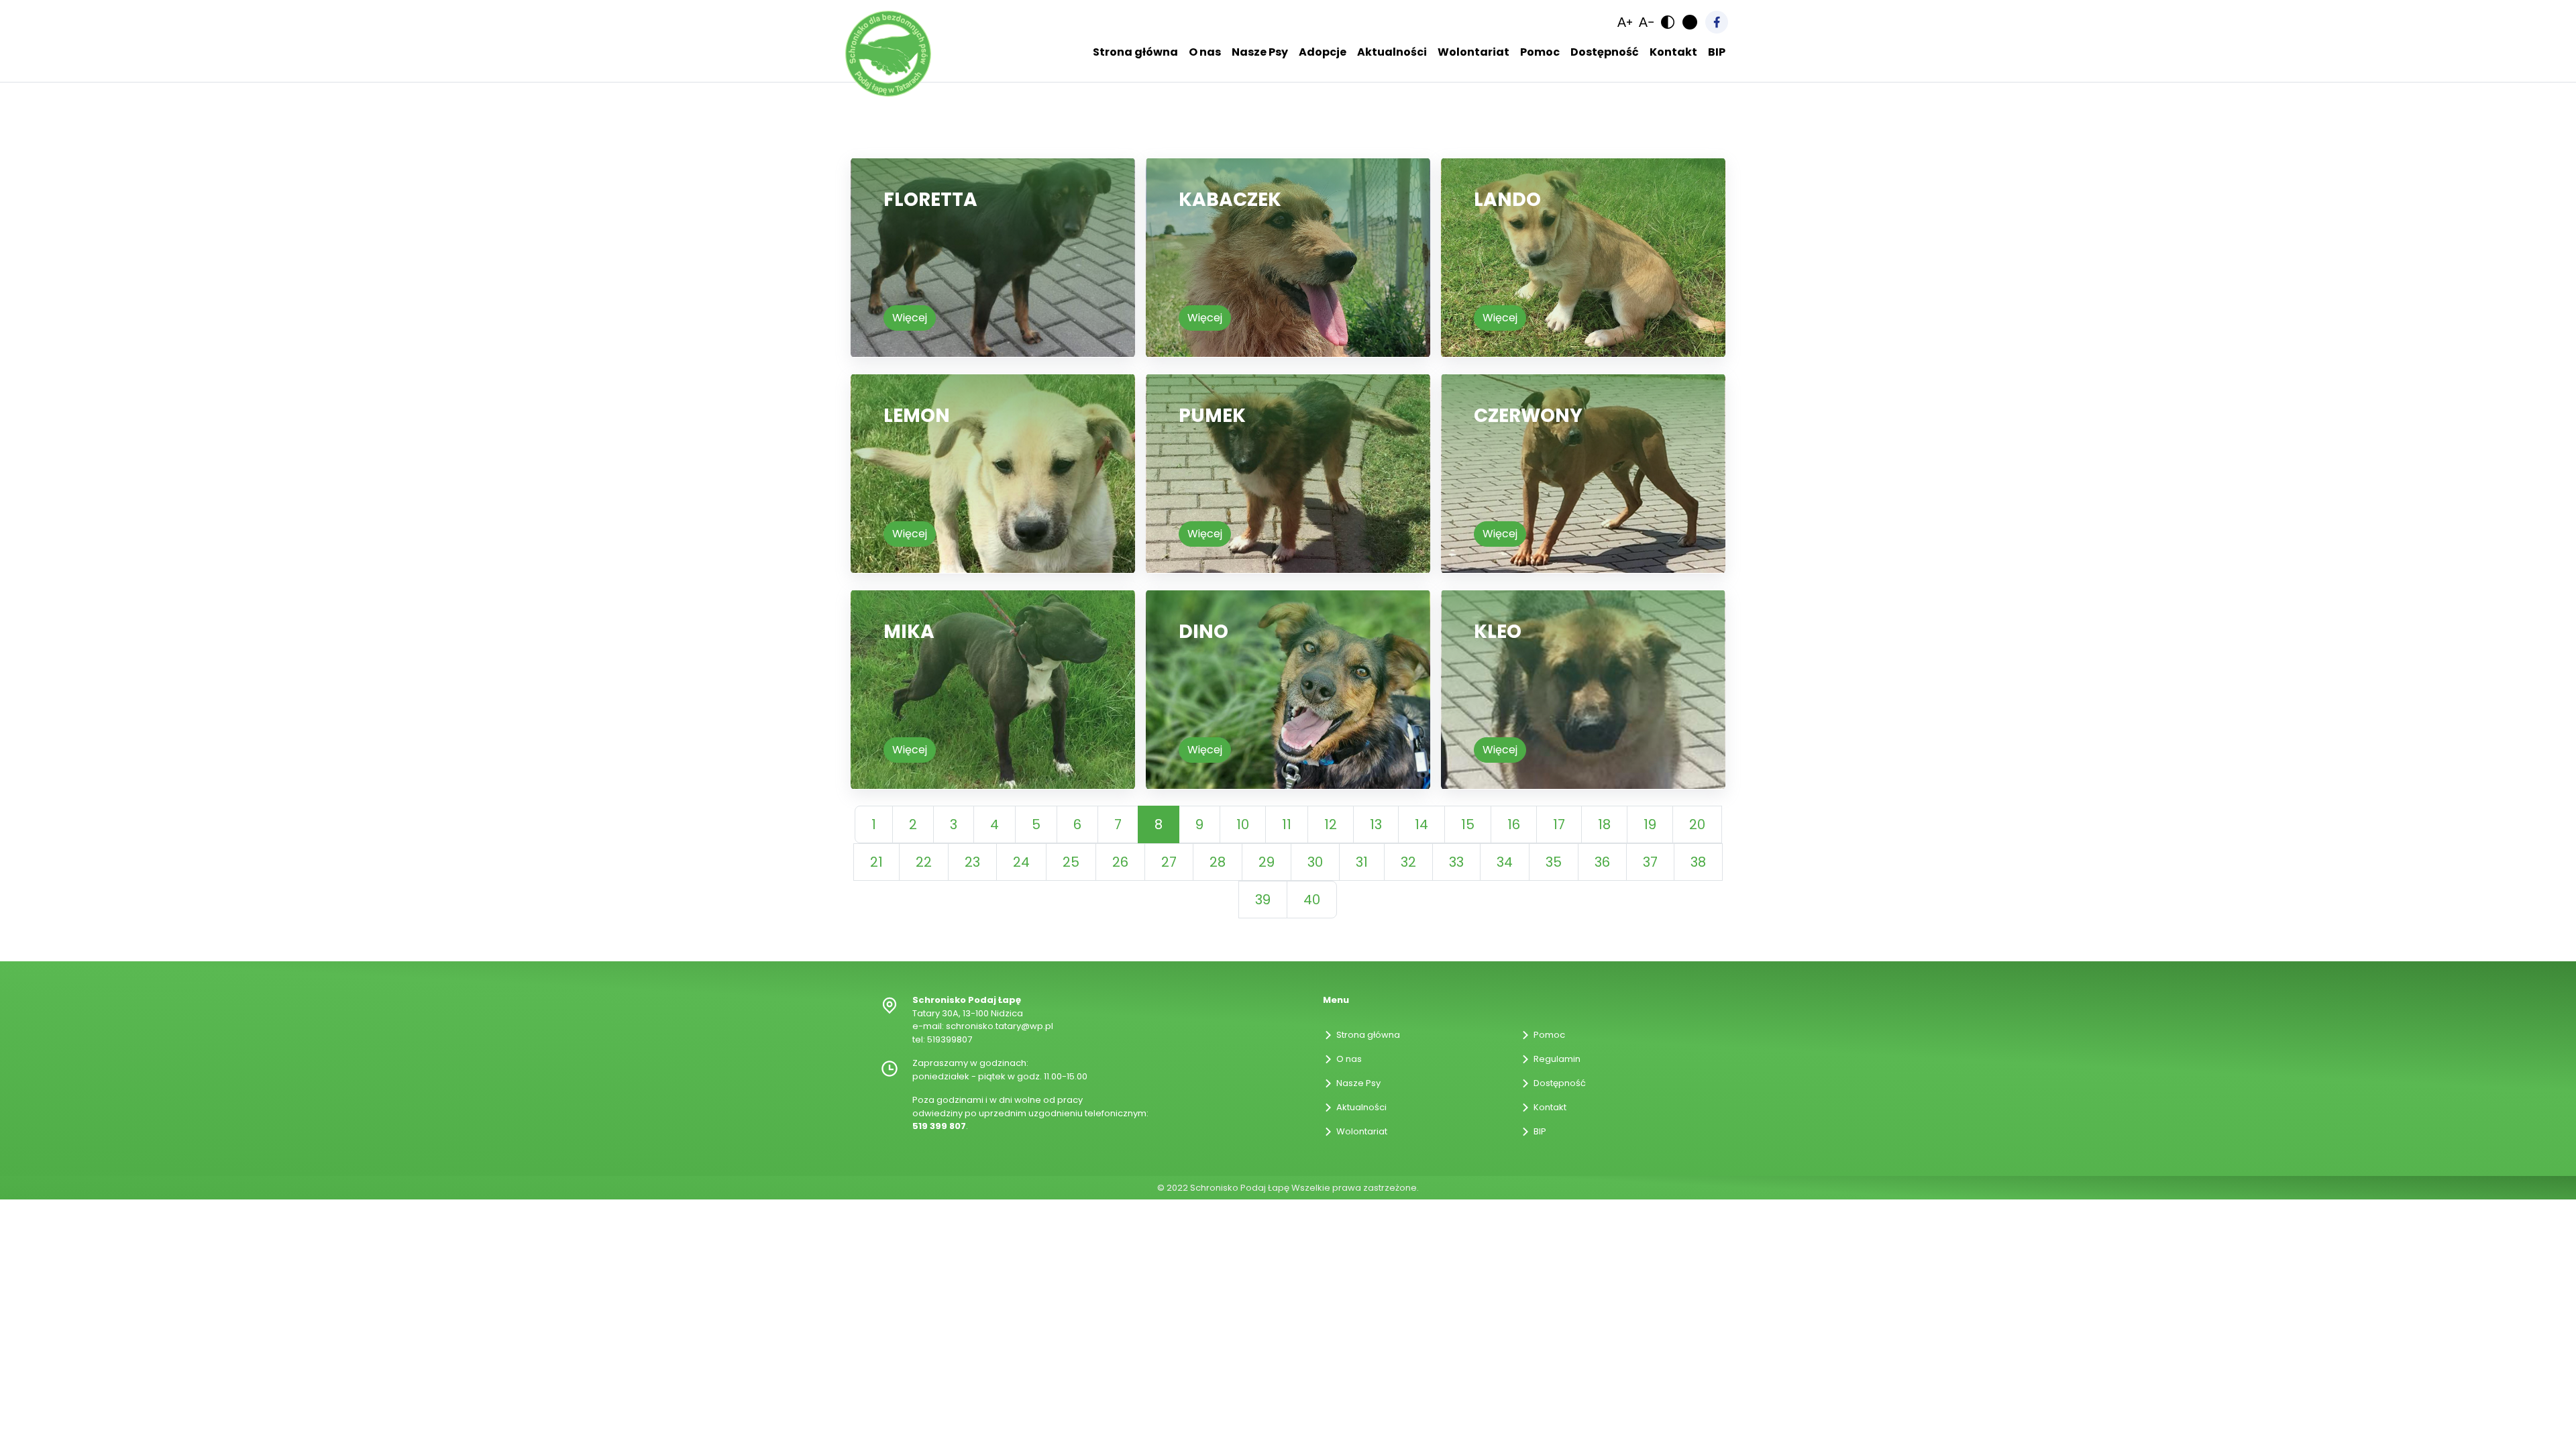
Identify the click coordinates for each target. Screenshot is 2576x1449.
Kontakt (1550, 1107)
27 (1169, 862)
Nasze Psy (1358, 1083)
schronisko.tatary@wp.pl (1000, 1026)
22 (924, 862)
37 (1650, 862)
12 (1331, 824)
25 (1071, 862)
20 (1697, 824)
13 (1376, 824)
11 (1287, 824)
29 (1267, 862)
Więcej (910, 318)
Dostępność (1560, 1083)
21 (876, 862)
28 (1218, 862)
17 (1559, 824)
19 (1650, 824)
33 (1456, 862)
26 (1120, 862)
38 (1698, 862)
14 (1421, 824)
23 (972, 862)
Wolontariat (1362, 1131)
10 (1243, 824)
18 (1604, 824)
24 (1021, 862)
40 (1312, 900)
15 (1468, 824)
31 (1362, 862)
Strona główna (1368, 1035)
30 (1315, 862)
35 (1554, 862)
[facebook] (1717, 22)
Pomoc (1549, 1035)
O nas (1349, 1059)
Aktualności (1361, 1107)
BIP (1540, 1131)
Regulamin (1557, 1059)
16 (1514, 824)
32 (1408, 862)
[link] (1625, 22)
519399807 (950, 1039)
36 (1602, 862)
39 (1263, 900)
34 (1505, 862)
